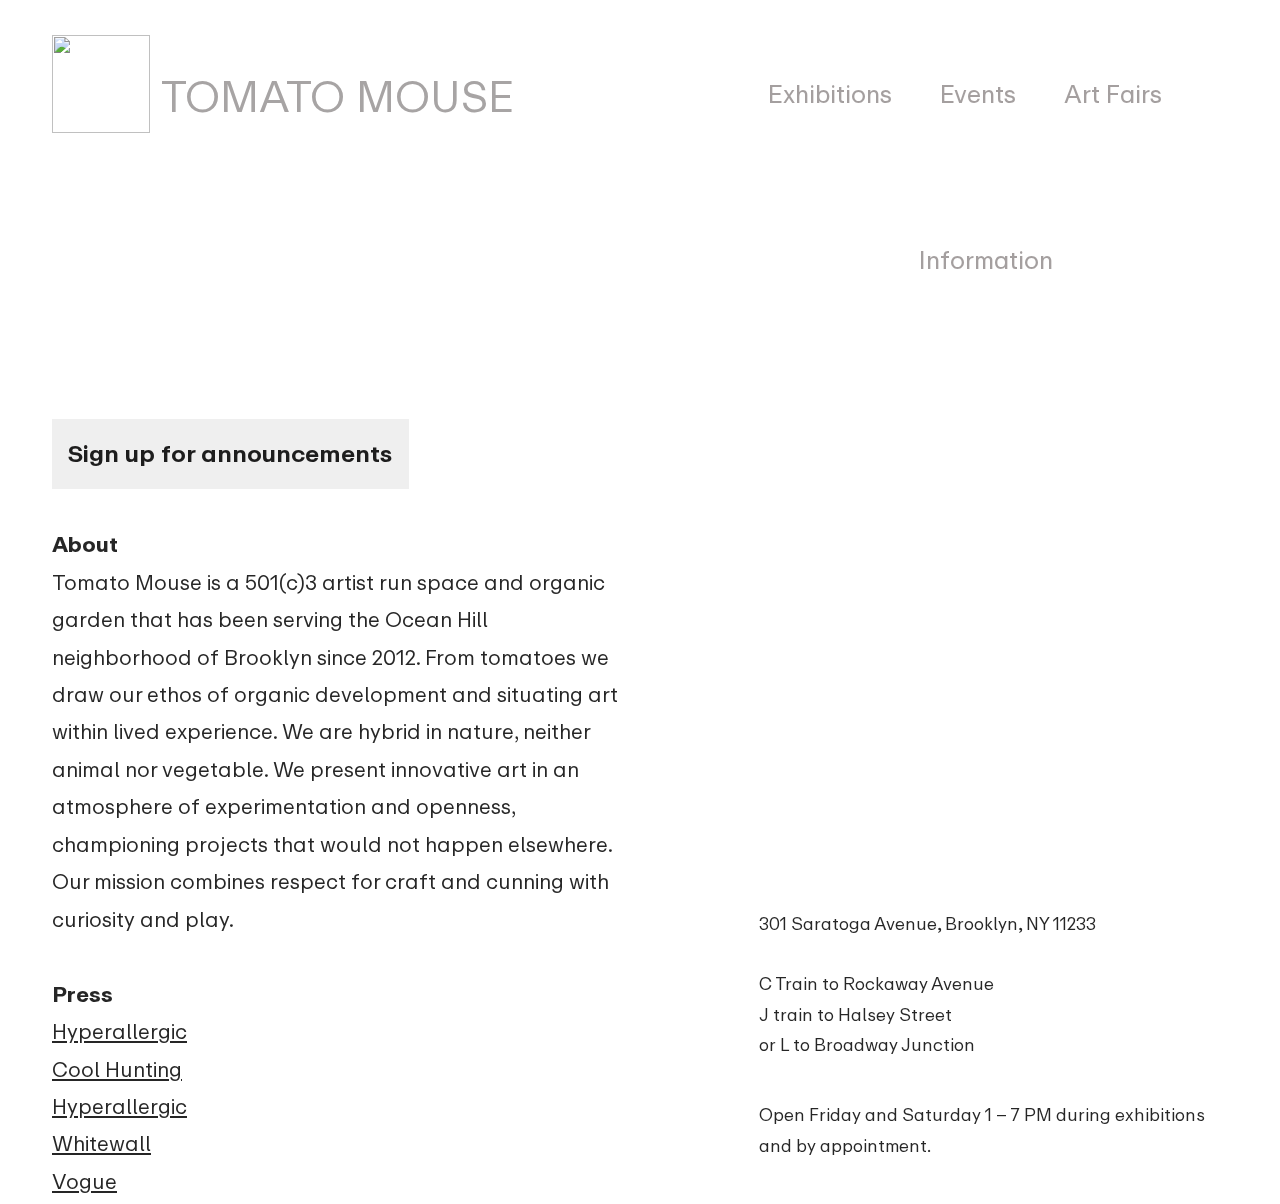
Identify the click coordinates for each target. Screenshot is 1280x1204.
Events (978, 94)
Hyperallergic (119, 1031)
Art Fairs (1113, 94)
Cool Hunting (117, 1069)
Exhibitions (830, 94)
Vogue (84, 1181)
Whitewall (101, 1143)
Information (986, 260)
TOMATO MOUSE (332, 97)
